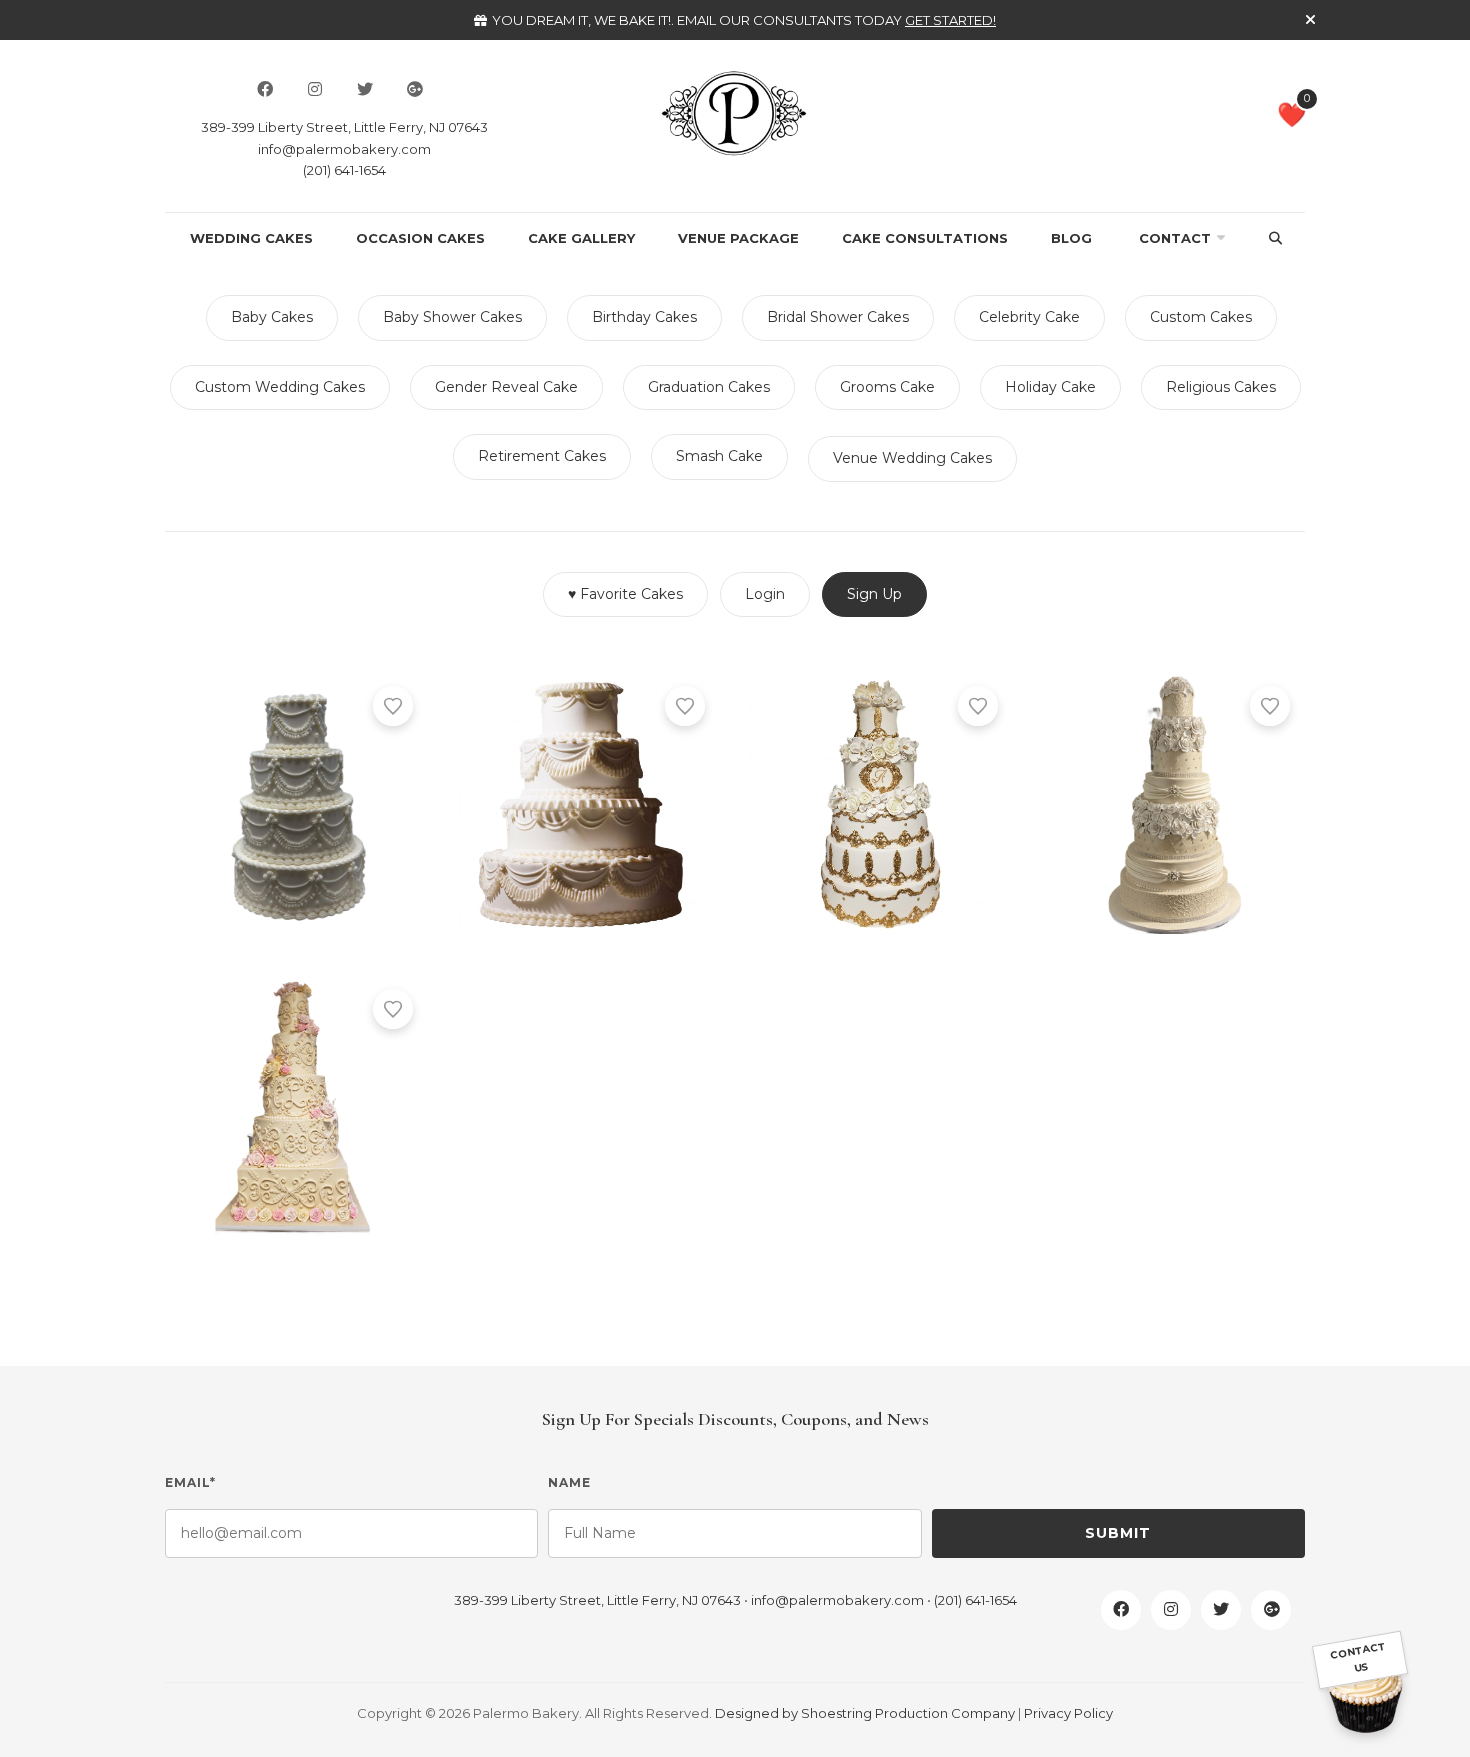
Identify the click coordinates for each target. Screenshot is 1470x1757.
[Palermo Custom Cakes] (735, 112)
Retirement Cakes (542, 456)
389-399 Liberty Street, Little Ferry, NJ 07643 (344, 127)
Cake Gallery (581, 238)
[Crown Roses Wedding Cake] (1174, 802)
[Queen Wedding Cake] (589, 802)
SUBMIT (1118, 1533)
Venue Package (738, 238)
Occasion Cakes (420, 238)
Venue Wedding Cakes (912, 458)
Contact (1175, 238)
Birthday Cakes (644, 317)
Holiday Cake (1050, 387)
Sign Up (874, 594)
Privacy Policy (1068, 1713)
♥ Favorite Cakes (625, 594)
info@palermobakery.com (344, 149)
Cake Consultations (925, 238)
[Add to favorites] (393, 706)
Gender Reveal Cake (506, 387)
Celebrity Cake (1029, 317)
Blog (1071, 238)
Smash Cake (719, 456)
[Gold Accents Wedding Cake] (881, 802)
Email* (190, 1482)
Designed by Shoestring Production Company (865, 1713)
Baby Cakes (272, 317)
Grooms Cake (887, 387)
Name (569, 1482)
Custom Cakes (1201, 317)
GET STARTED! (950, 20)
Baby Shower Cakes (452, 317)
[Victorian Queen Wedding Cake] (296, 802)
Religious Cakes (1221, 387)
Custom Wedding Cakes (280, 387)
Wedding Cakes (251, 238)
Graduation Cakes (709, 387)
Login (765, 594)
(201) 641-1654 (344, 170)
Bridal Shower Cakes (838, 317)
